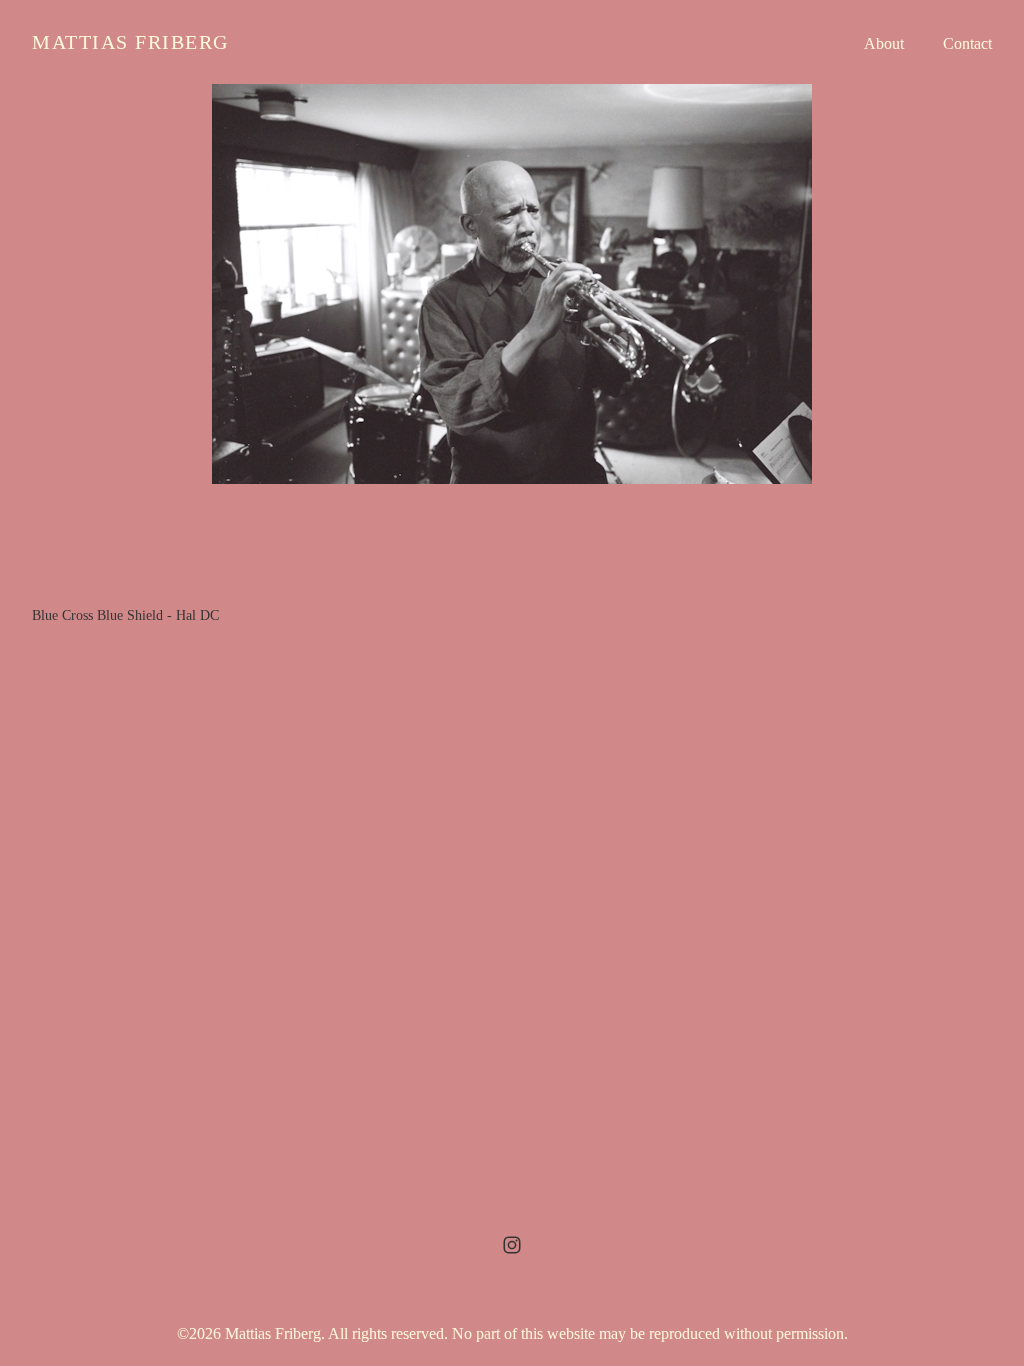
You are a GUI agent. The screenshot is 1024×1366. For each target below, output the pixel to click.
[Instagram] (512, 1245)
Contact (967, 43)
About (884, 43)
